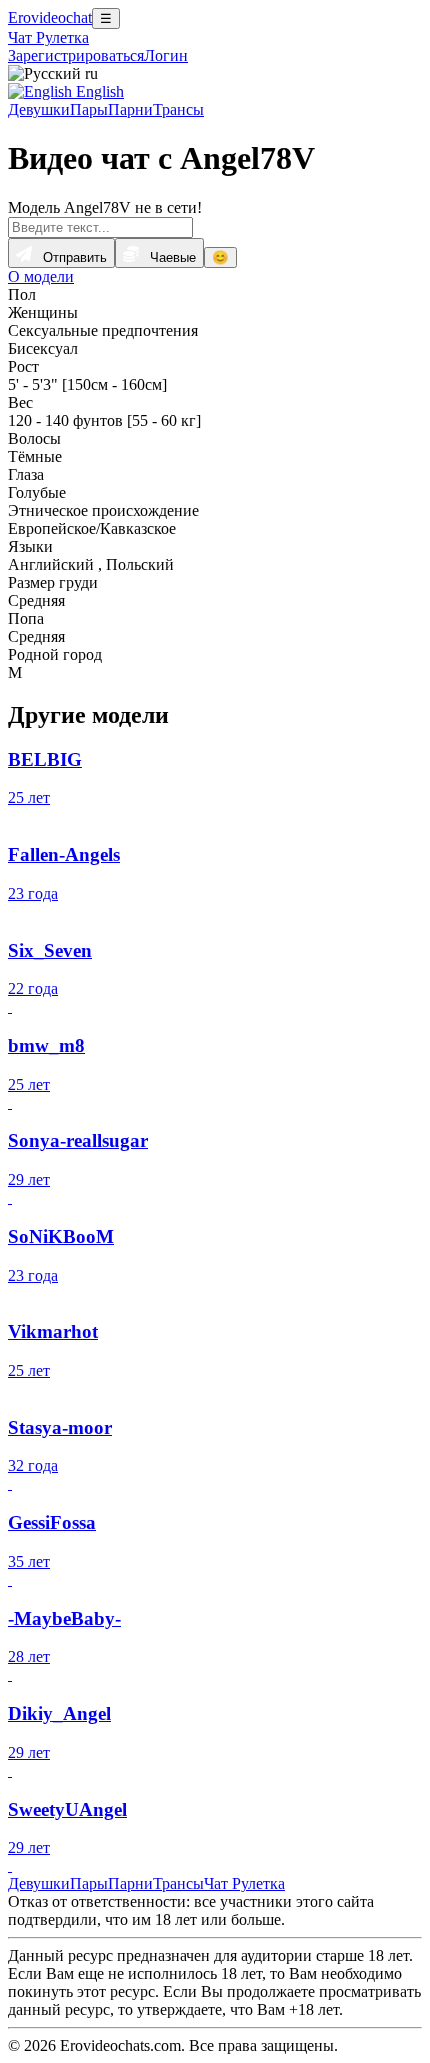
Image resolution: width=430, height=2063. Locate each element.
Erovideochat (50, 17)
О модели (41, 276)
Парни (130, 109)
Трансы (178, 109)
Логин (166, 55)
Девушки (39, 109)
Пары (89, 109)
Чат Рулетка (48, 37)
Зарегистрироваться (76, 55)
